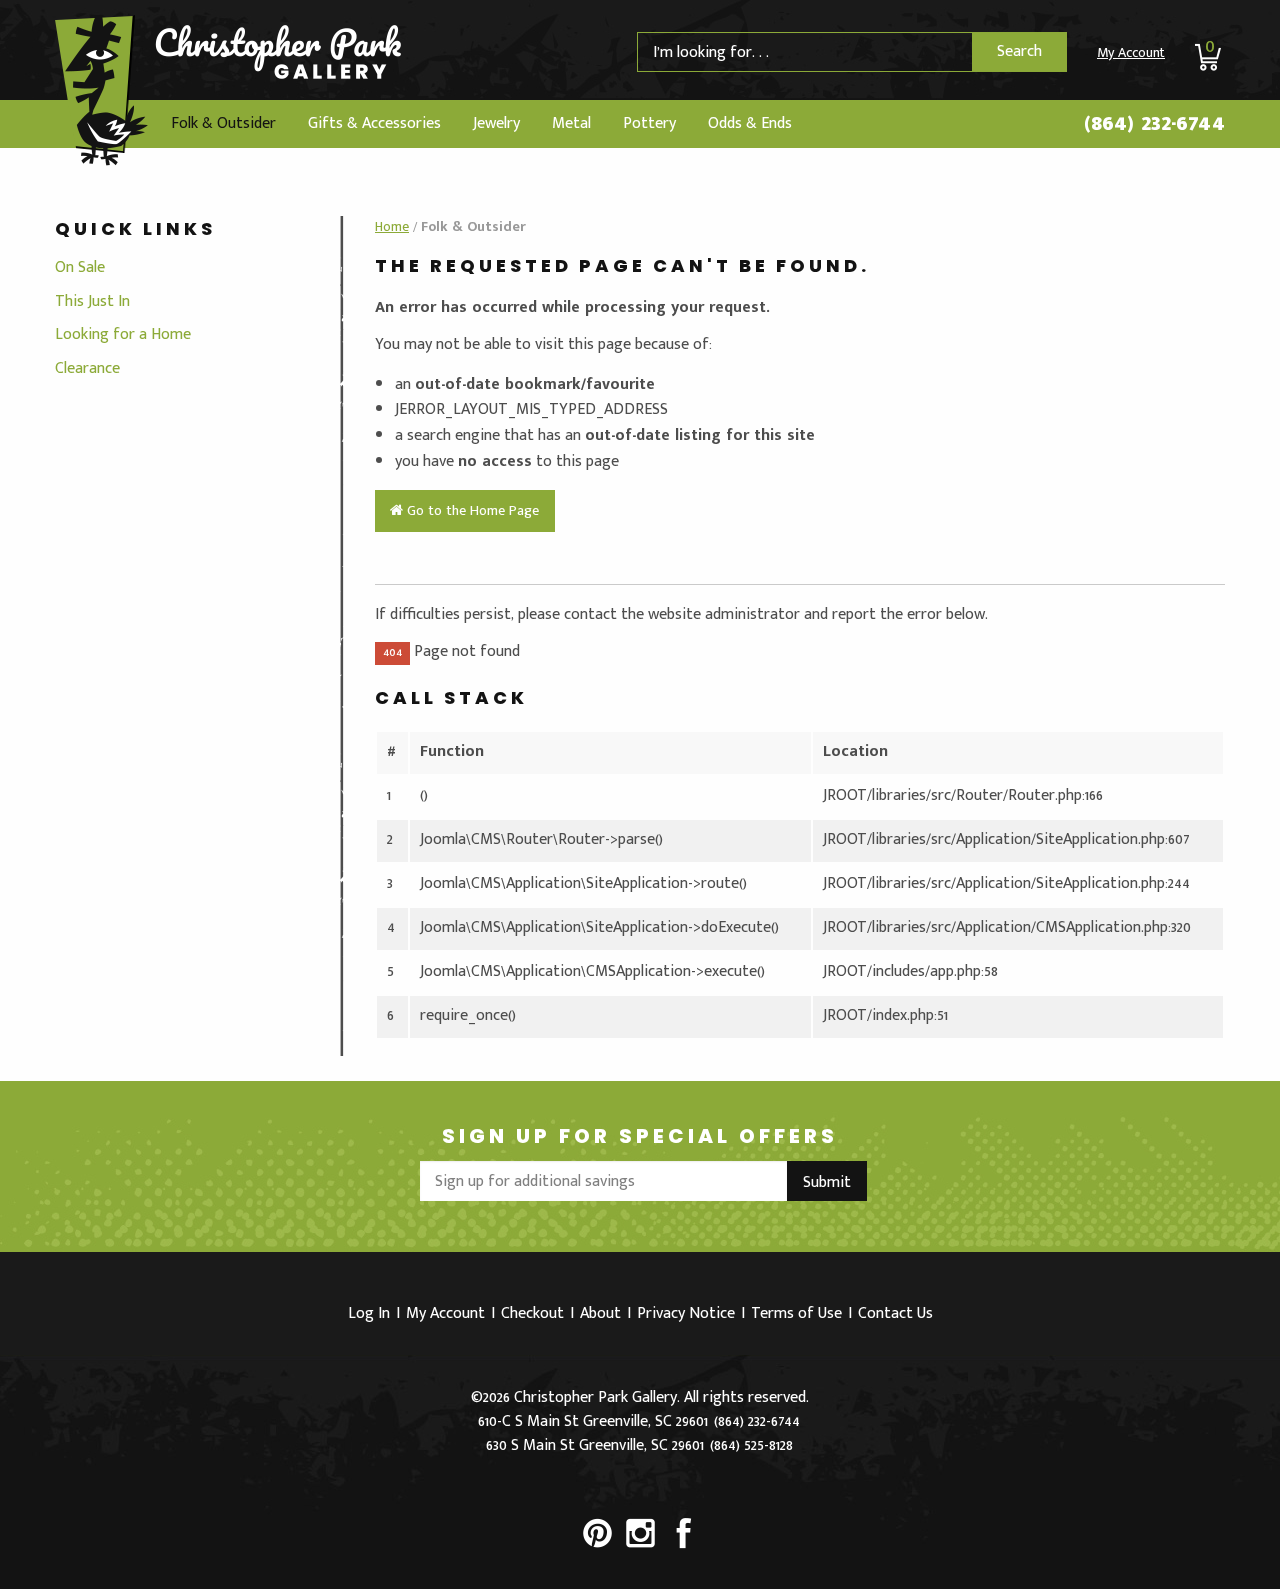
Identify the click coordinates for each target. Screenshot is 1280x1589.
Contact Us (895, 1313)
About (600, 1313)
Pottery (649, 123)
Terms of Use (796, 1313)
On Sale (80, 267)
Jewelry (496, 123)
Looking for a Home (123, 334)
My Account (1131, 52)
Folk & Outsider (223, 123)
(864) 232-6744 (1154, 123)
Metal (571, 123)
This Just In (92, 301)
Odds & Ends (750, 123)
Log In (369, 1313)
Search (1019, 51)
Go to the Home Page (471, 511)
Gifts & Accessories (374, 123)
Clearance (87, 368)
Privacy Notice (686, 1313)
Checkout (532, 1313)
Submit (827, 1182)
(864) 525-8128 (751, 1445)
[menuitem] (223, 124)
